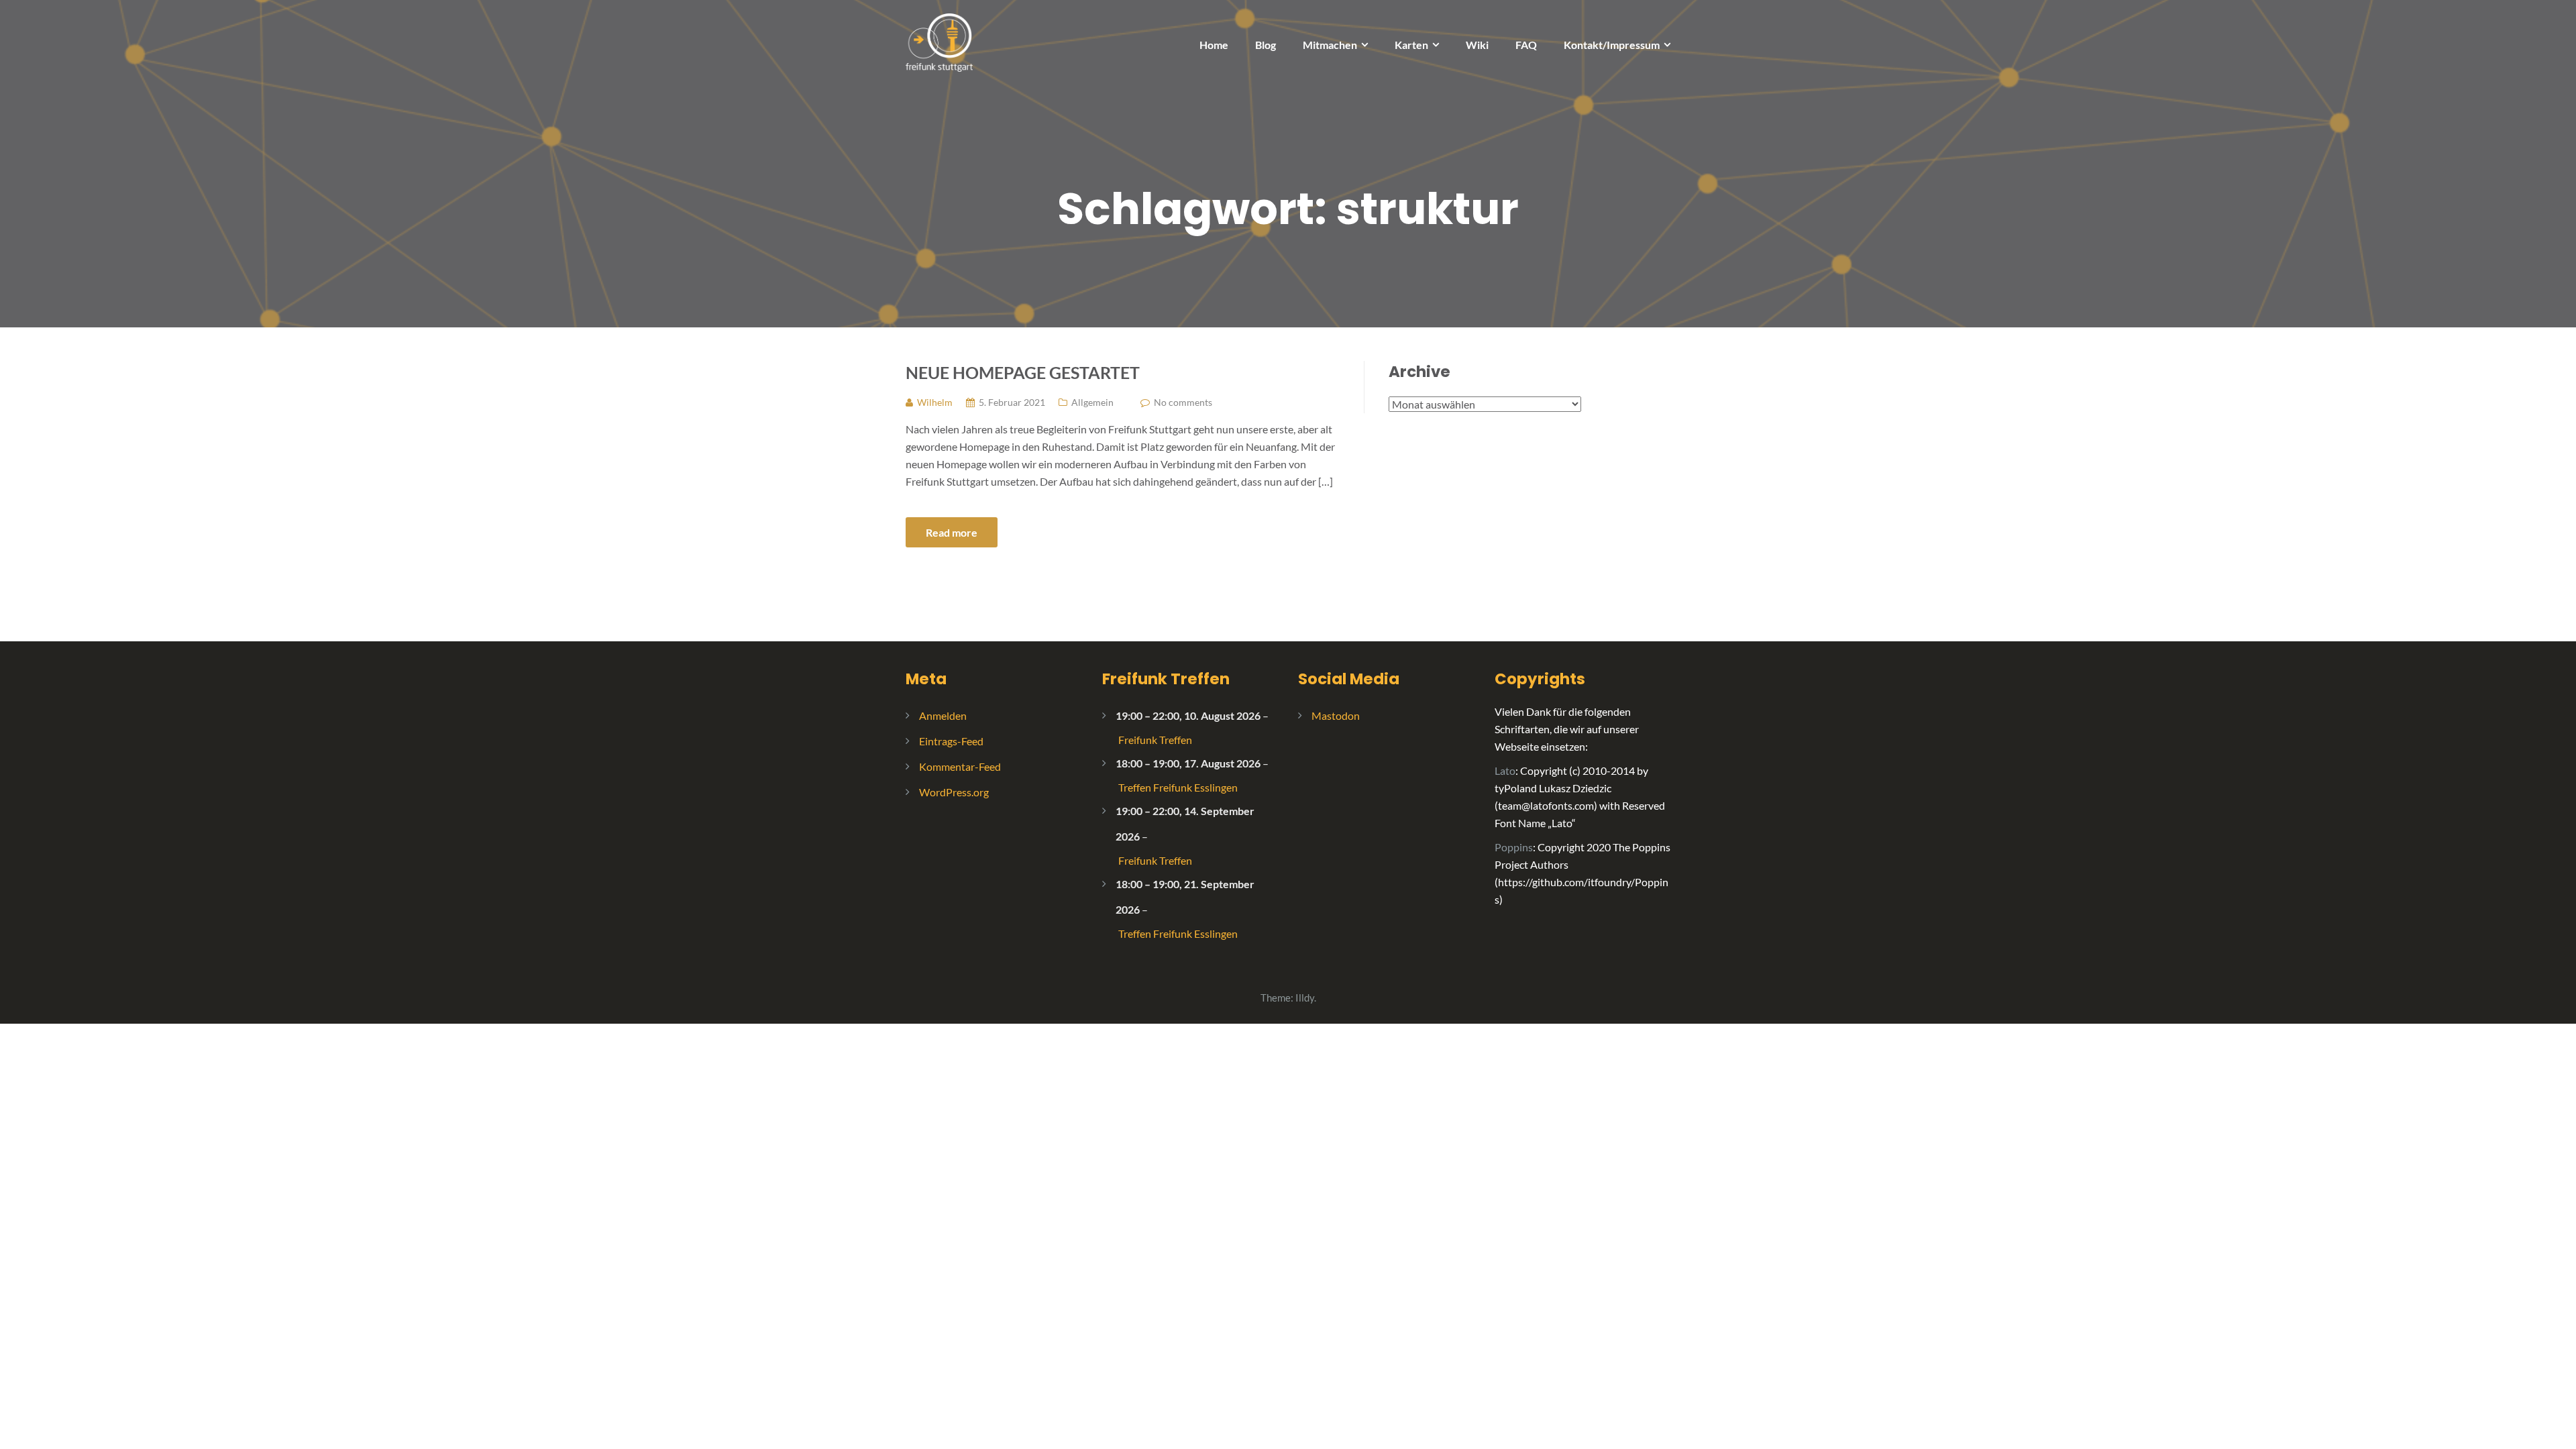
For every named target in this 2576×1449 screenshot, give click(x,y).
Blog (1266, 45)
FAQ (1526, 45)
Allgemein (1092, 402)
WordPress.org (954, 792)
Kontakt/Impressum (1612, 45)
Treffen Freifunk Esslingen (1178, 787)
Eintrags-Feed (951, 741)
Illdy (1305, 998)
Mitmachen (1330, 45)
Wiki (1477, 45)
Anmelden (943, 715)
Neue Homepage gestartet (1023, 372)
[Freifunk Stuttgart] (939, 41)
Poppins (1514, 847)
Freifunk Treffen (1166, 679)
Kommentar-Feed (960, 766)
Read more (952, 532)
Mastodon (1336, 715)
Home (1214, 45)
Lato (1505, 770)
